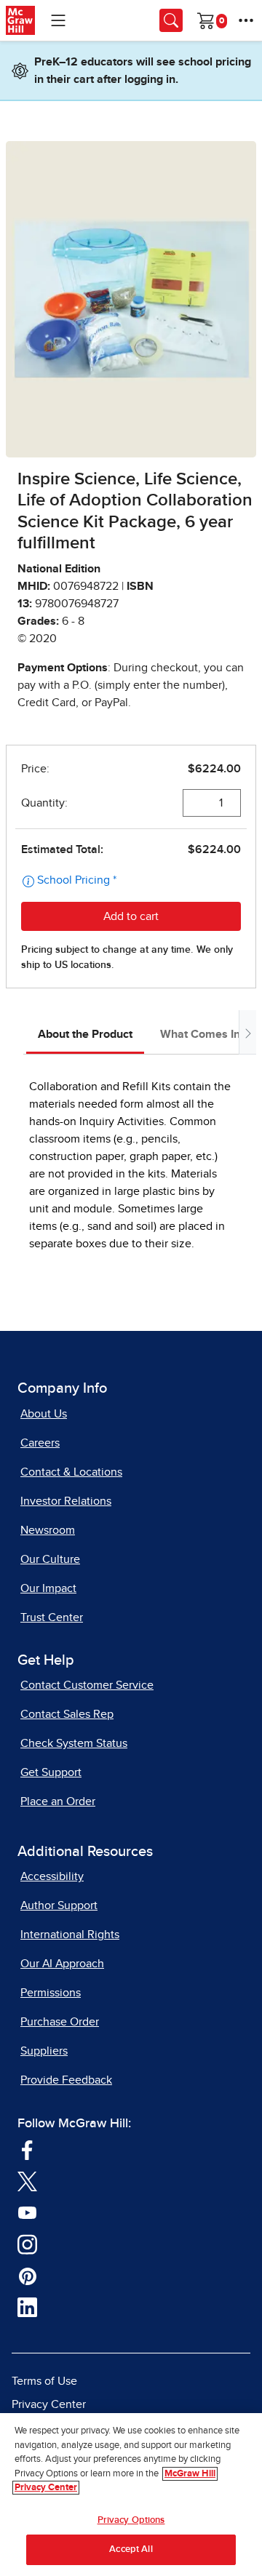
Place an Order (58, 1801)
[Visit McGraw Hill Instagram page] (27, 2244)
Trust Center (52, 1617)
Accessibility (52, 1876)
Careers (40, 1443)
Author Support (59, 1905)
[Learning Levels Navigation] (58, 20)
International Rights (70, 1935)
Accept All (131, 2549)
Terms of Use (44, 2381)
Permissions (51, 1993)
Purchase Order (60, 2022)
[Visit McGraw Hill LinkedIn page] (27, 2307)
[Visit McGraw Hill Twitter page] (27, 2180)
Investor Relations (66, 1501)
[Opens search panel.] (171, 20)
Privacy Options (131, 2520)
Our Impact (48, 1588)
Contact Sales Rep (67, 1714)
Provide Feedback (66, 2080)
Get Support (51, 1772)
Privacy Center (49, 2404)
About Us (44, 1414)
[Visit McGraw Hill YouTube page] (27, 2212)
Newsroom (48, 1530)
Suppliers (44, 2051)
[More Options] (246, 20)
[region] (131, 2495)
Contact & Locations (71, 1472)
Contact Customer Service (87, 1685)
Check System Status (74, 1743)
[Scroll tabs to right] (247, 1032)
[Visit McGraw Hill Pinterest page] (27, 2275)
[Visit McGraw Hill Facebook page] (27, 2149)
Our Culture (50, 1559)
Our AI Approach (62, 1964)
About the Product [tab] (85, 1034)
